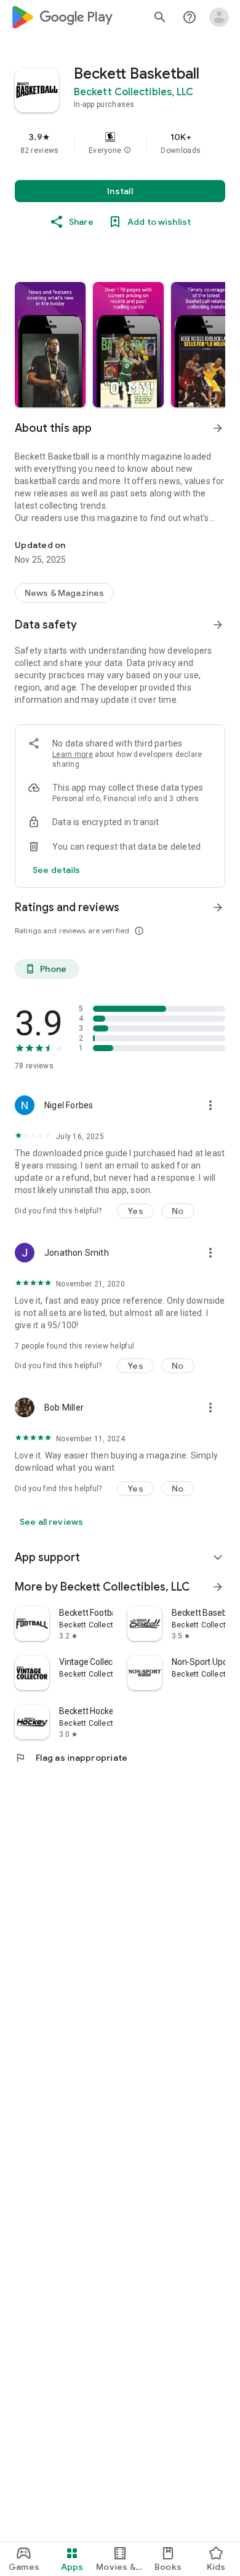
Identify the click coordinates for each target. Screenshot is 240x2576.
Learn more (73, 754)
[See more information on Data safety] (218, 625)
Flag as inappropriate (71, 1758)
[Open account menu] (219, 17)
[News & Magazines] (64, 593)
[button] (127, 151)
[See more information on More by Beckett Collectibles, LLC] (218, 1587)
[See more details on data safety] (57, 870)
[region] (120, 143)
